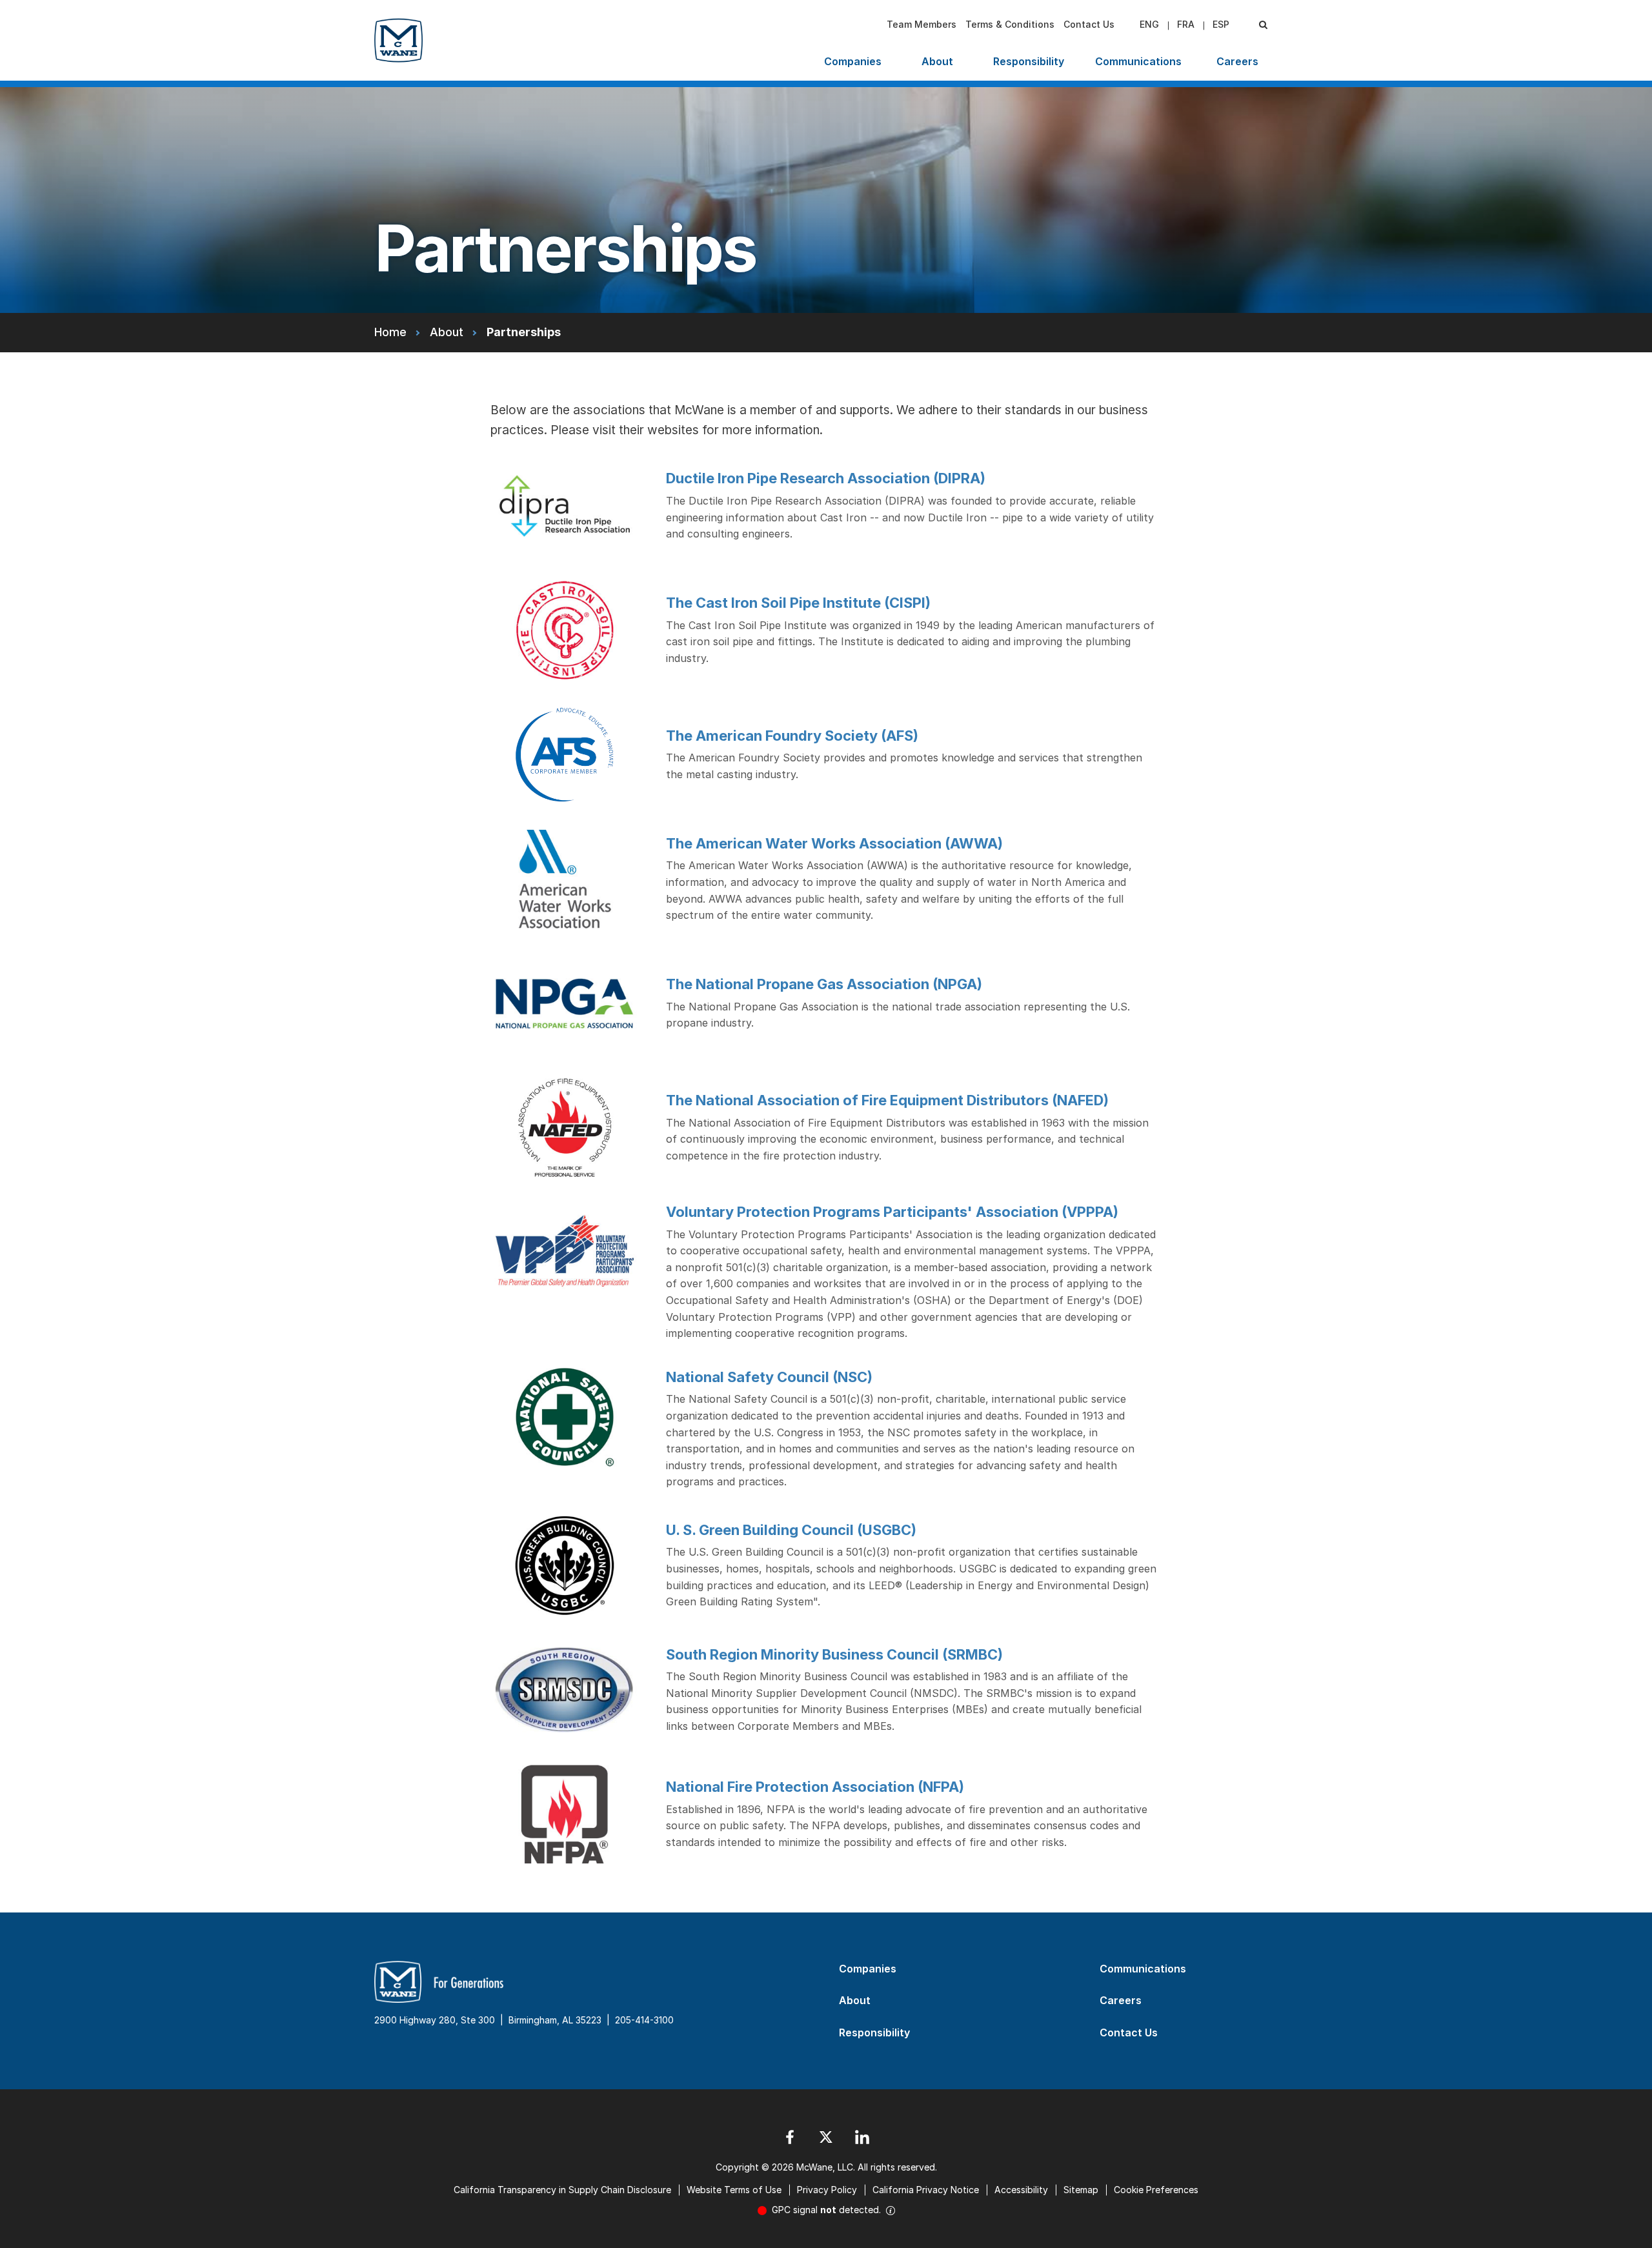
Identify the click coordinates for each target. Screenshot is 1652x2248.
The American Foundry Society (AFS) (792, 736)
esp (1221, 24)
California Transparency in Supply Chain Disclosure (562, 2190)
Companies (853, 61)
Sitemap (1081, 2190)
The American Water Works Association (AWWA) (834, 843)
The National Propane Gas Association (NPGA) (824, 984)
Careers (1237, 61)
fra (1186, 24)
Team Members (922, 24)
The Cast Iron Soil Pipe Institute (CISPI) (798, 603)
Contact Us (1089, 24)
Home (390, 332)
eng (1149, 24)
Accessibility (1021, 2190)
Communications (1138, 61)
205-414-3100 (644, 2020)
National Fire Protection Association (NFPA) (815, 1787)
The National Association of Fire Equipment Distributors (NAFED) (887, 1100)
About (937, 61)
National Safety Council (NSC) (769, 1377)
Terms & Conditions (1010, 24)
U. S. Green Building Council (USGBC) (791, 1530)
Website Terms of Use (734, 2190)
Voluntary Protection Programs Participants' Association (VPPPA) (892, 1212)
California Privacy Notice (926, 2190)
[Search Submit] (1263, 25)
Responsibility (1029, 61)
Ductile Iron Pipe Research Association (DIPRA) (826, 478)
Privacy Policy (827, 2190)
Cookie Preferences (1156, 2190)
